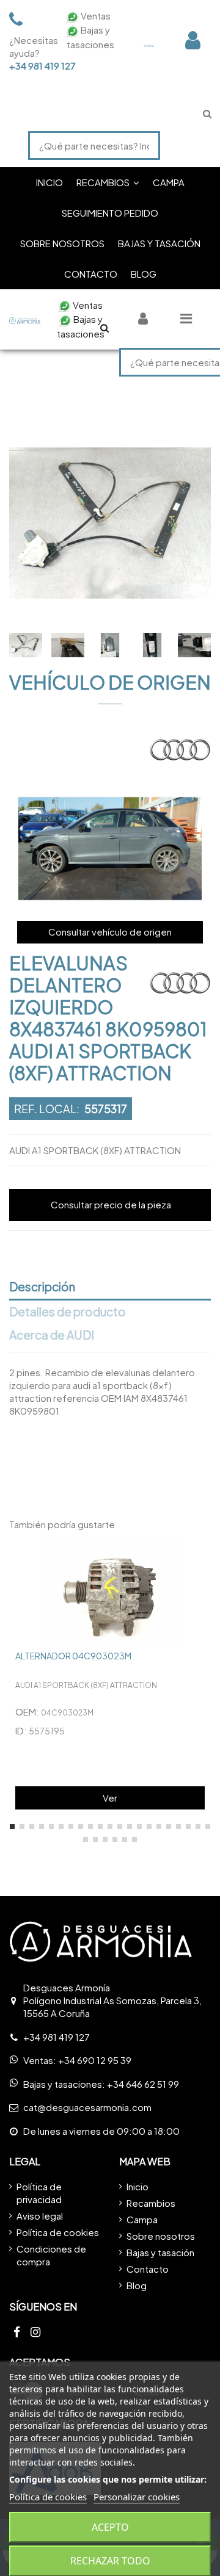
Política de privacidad (39, 2193)
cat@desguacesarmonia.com (87, 2107)
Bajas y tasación (160, 2252)
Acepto (110, 2527)
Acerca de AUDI (52, 1335)
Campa (142, 2219)
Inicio (137, 2186)
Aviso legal (40, 2216)
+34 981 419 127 (31, 66)
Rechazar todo (110, 2561)
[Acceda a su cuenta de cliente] (193, 40)
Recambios (151, 2203)
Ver (110, 1798)
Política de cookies (58, 2232)
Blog (137, 2285)
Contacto (148, 2269)
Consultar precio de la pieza (111, 1204)
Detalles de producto (68, 1312)
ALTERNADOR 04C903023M (73, 1656)
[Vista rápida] (201, 1557)
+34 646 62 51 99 (143, 2084)
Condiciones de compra (51, 2255)
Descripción (42, 1287)
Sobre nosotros (161, 2236)
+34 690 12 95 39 (95, 2060)
